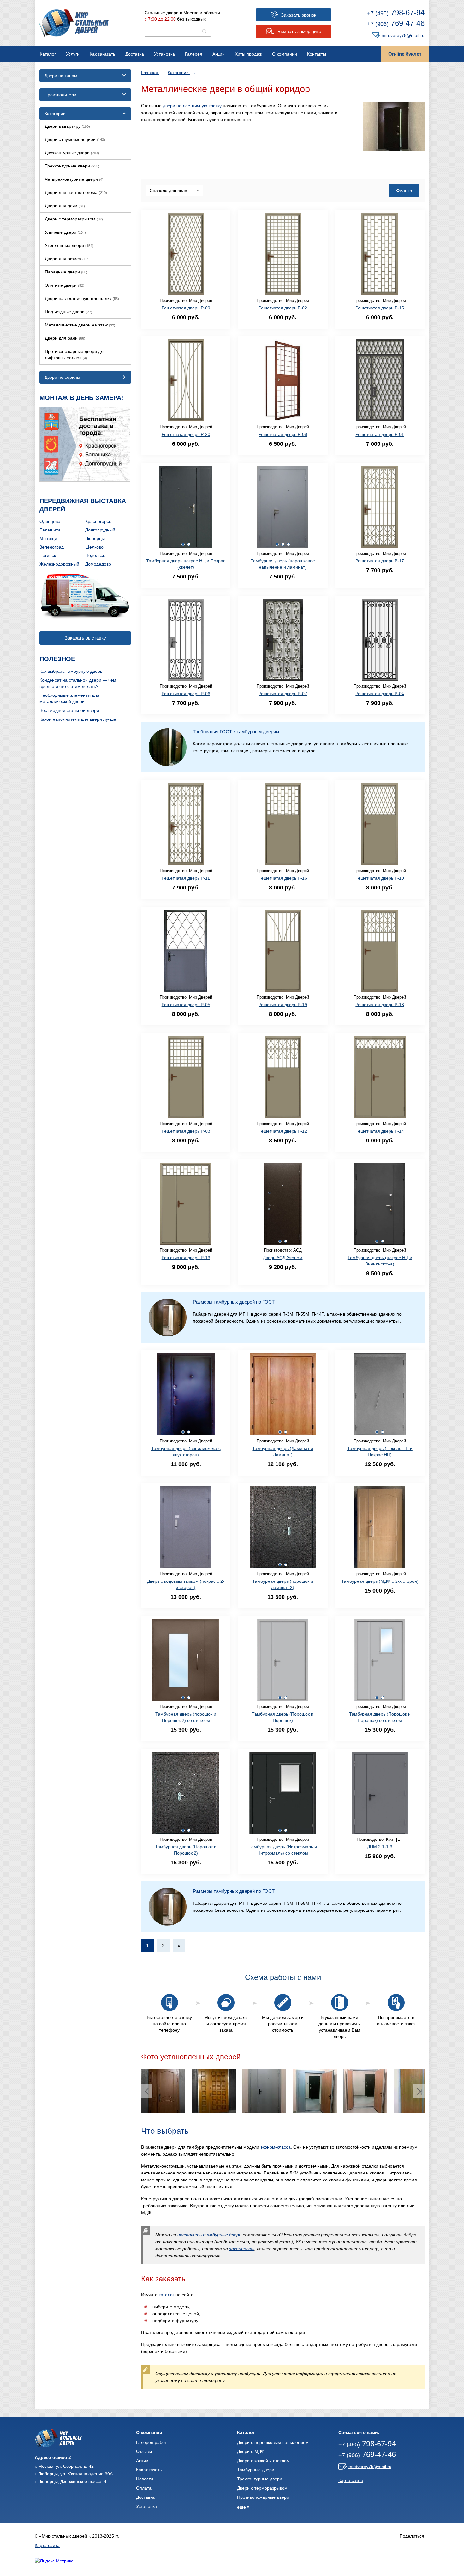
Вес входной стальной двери (69, 710)
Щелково (94, 547)
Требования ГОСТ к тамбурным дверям (236, 732)
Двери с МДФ (251, 2451)
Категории (179, 73)
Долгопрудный (100, 530)
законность (242, 2249)
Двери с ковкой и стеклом (263, 2461)
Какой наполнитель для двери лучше (78, 719)
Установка (164, 54)
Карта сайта (351, 2480)
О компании (285, 54)
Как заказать (102, 54)
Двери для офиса (68, 259)
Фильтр (404, 191)
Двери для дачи (65, 206)
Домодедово (98, 564)
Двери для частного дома (76, 192)
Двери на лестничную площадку (82, 298)
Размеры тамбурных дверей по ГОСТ (234, 1302)
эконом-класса (276, 2147)
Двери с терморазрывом (74, 219)
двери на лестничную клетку (192, 106)
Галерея (194, 54)
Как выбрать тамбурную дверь (71, 671)
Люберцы (95, 538)
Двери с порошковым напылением (273, 2442)
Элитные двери (65, 285)
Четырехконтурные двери (74, 179)
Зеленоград (52, 547)
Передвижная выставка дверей (83, 505)
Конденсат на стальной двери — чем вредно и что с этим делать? (78, 683)
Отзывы (144, 2451)
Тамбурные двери (256, 2470)
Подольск (95, 555)
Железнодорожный (59, 564)
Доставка (135, 54)
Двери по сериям (62, 377)
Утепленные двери (69, 245)
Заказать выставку (85, 638)
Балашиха (50, 530)
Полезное (57, 659)
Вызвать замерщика (299, 31)
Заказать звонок (299, 15)
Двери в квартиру (67, 126)
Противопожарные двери (263, 2497)
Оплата (144, 2488)
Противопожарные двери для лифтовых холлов (75, 355)
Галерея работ (151, 2442)
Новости (145, 2479)
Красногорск (98, 521)
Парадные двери (66, 272)
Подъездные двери (68, 312)
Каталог (48, 54)
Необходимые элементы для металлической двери (69, 698)
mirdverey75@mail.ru (403, 35)
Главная (150, 73)
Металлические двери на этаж (80, 325)
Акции (219, 54)
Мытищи (48, 538)
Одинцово (50, 521)
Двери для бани (65, 338)
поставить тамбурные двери (209, 2235)
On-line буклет (405, 54)
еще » (243, 2507)
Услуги (73, 54)
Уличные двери (65, 232)
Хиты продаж (248, 54)
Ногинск (48, 555)
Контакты (317, 54)
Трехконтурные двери (72, 166)
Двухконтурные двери (72, 153)
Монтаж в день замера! (81, 398)
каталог (167, 2295)
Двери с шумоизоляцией (75, 139)
